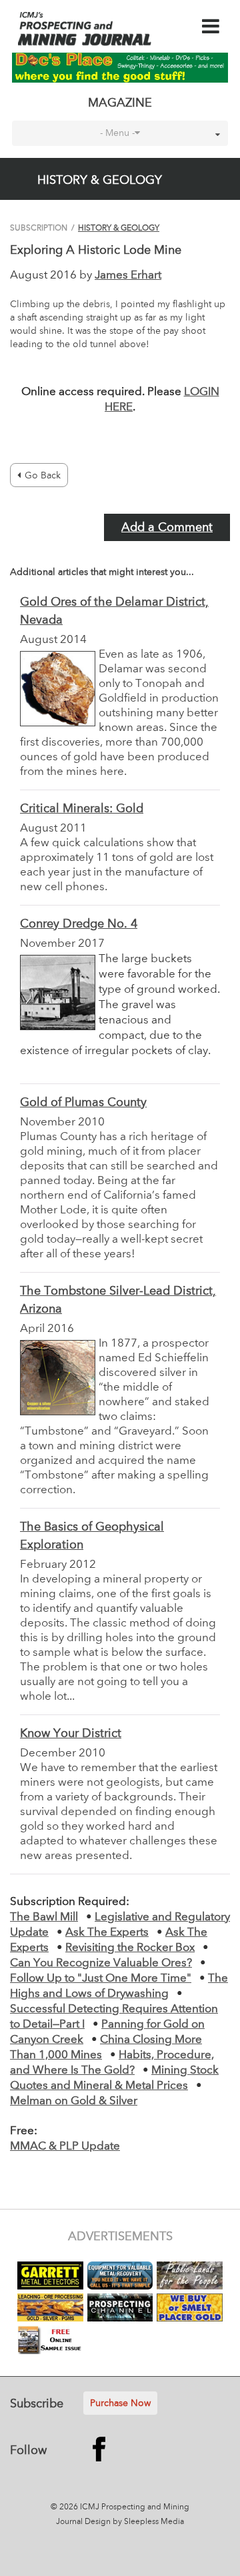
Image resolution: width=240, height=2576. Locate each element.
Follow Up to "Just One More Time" (101, 1979)
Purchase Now (120, 2403)
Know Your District (71, 1734)
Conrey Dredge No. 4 (79, 924)
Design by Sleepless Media (134, 2522)
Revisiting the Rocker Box (130, 1948)
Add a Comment (167, 528)
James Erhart (128, 276)
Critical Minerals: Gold (82, 809)
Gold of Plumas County (83, 1103)
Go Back (43, 476)
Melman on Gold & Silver (74, 2101)
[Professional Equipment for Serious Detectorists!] (120, 67)
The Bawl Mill (44, 1917)
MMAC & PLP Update (65, 2147)
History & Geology (119, 229)
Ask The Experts (107, 1933)
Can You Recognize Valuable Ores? (101, 1963)
